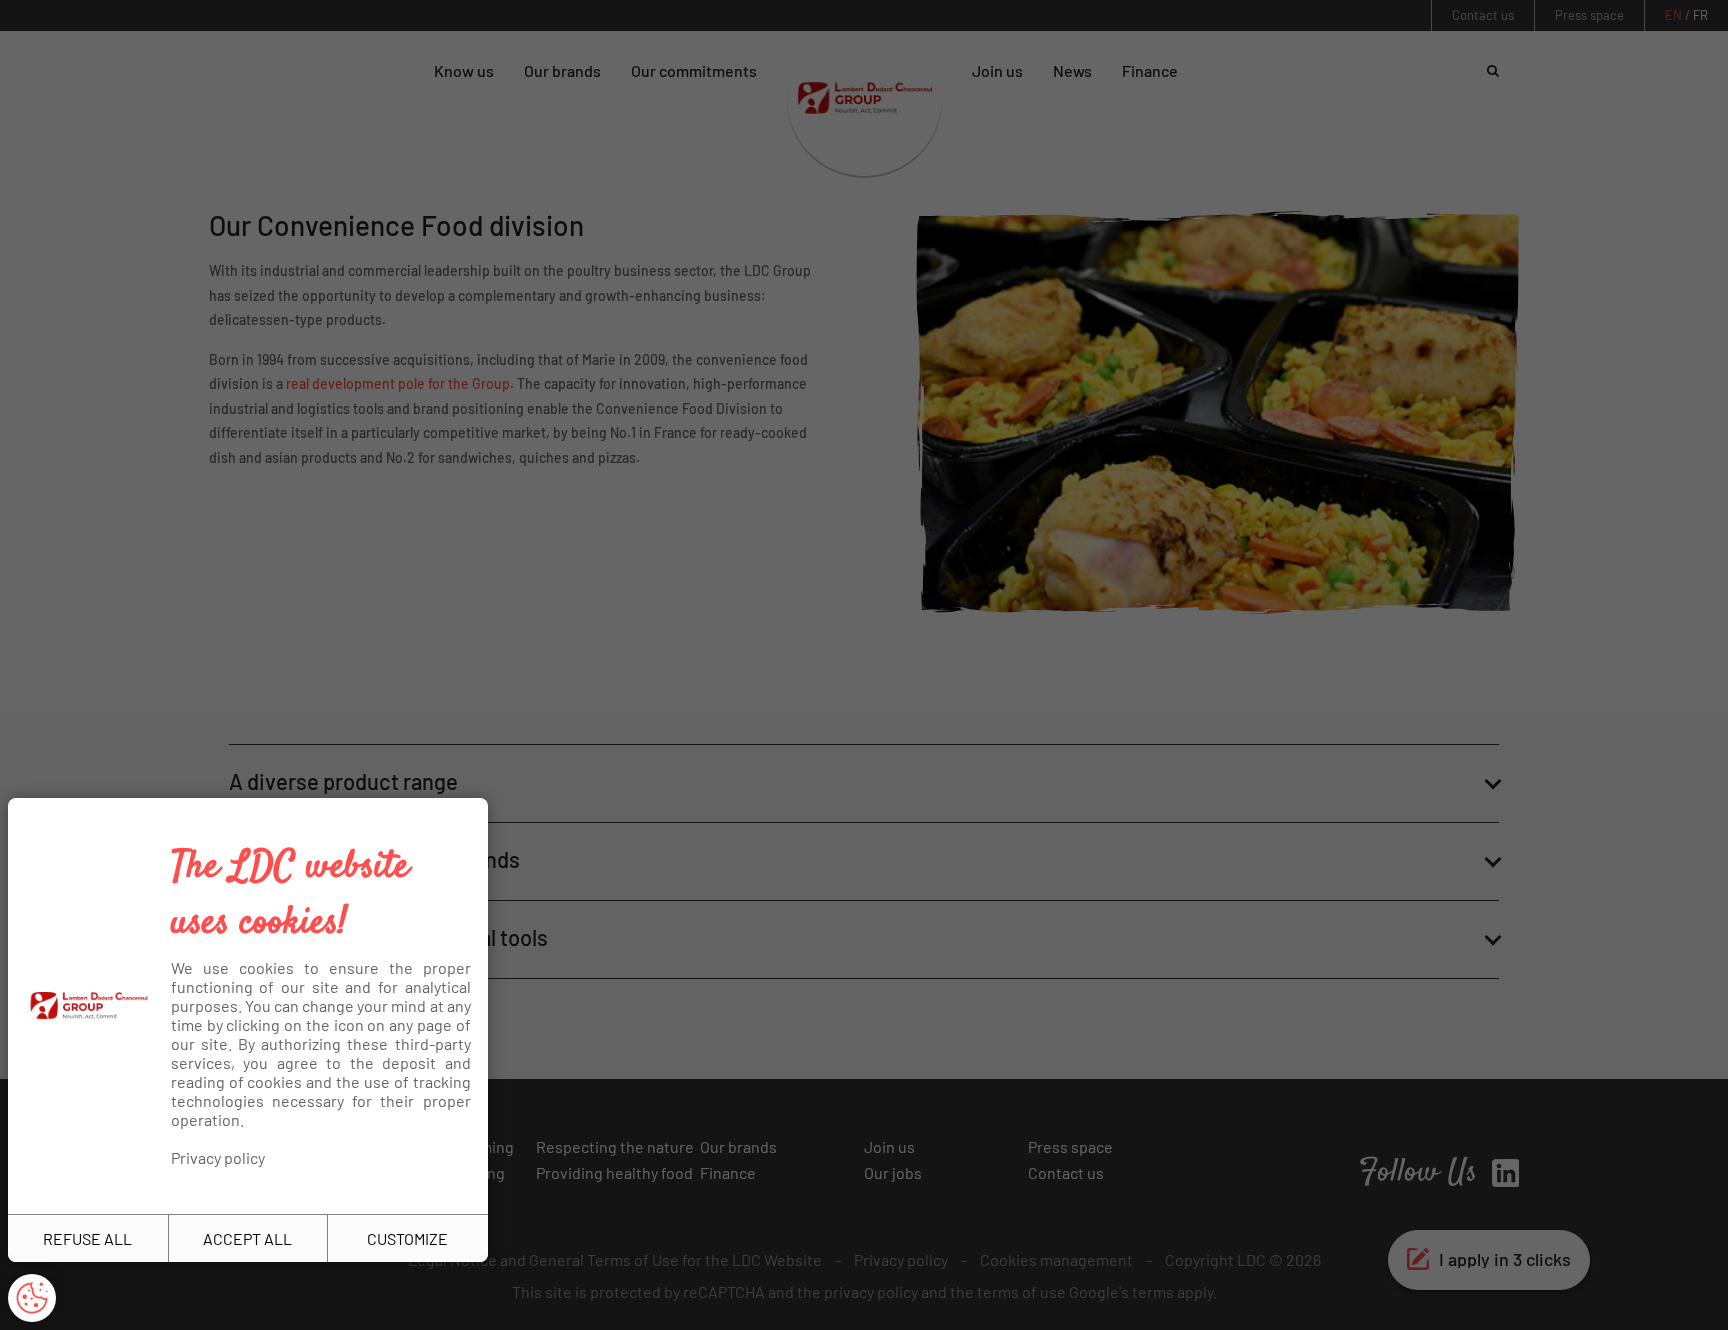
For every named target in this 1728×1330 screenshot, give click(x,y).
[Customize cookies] (32, 1298)
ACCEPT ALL (247, 1238)
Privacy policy (218, 1157)
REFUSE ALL (87, 1238)
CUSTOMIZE (407, 1238)
